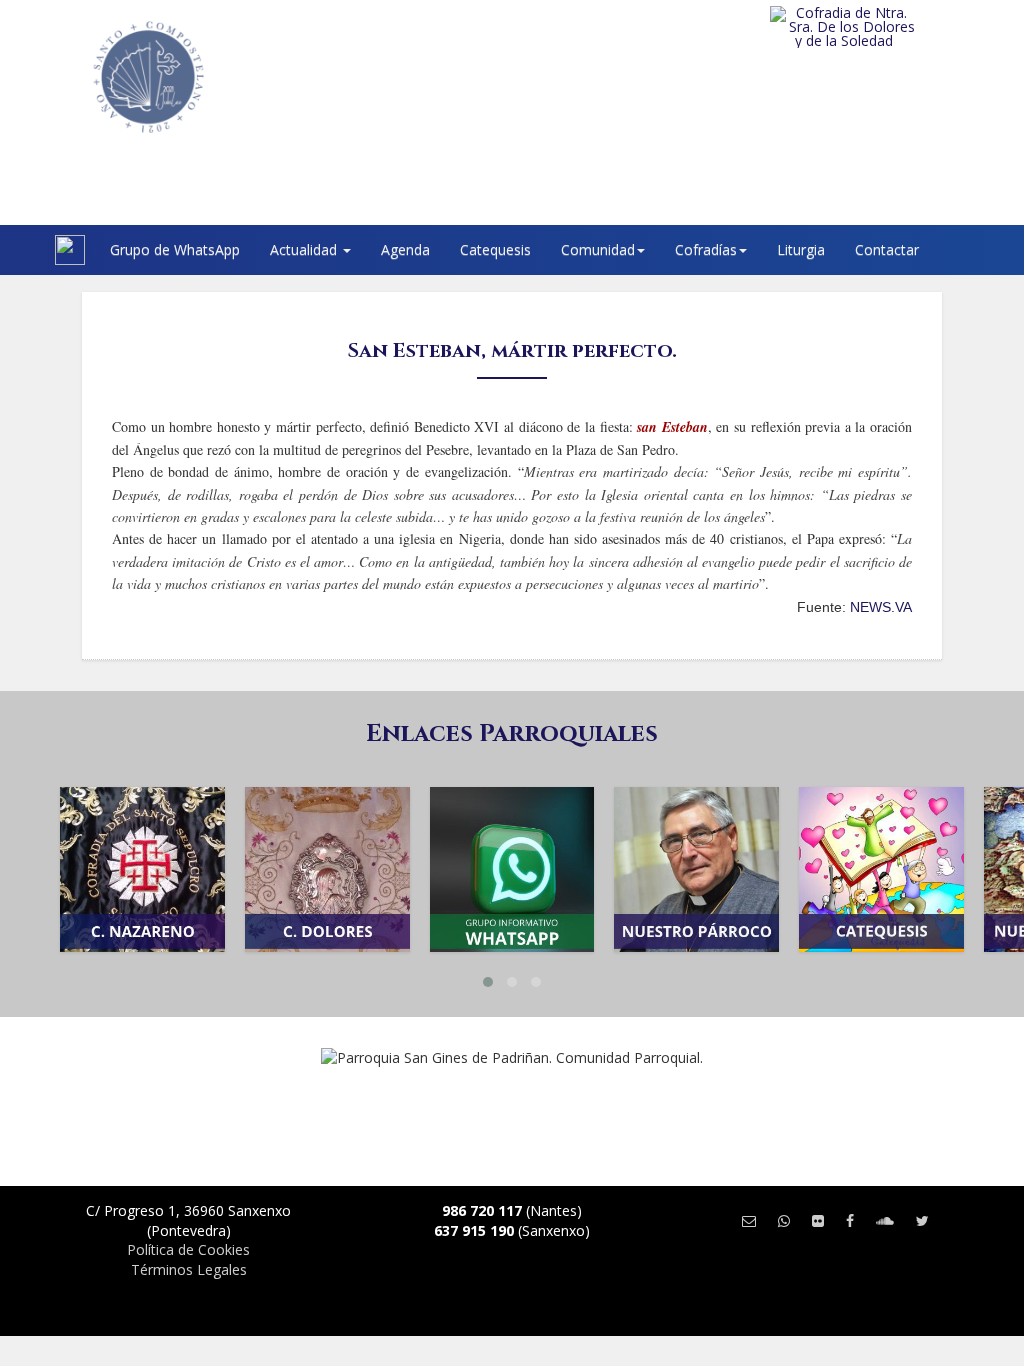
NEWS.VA (881, 607)
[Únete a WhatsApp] (784, 1220)
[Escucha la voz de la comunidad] (885, 1220)
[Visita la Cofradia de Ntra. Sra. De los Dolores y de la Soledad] (876, 27)
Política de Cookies (188, 1249)
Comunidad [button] (598, 249)
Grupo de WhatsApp (175, 249)
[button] (488, 982)
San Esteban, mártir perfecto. (512, 350)
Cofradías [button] (706, 249)
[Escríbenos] (749, 1220)
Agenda (405, 249)
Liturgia (801, 249)
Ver (142, 897)
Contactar (887, 249)
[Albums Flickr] (818, 1220)
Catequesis (495, 249)
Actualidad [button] (305, 249)
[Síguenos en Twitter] (922, 1220)
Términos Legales (189, 1269)
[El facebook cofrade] (850, 1220)
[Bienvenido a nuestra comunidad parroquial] (30, 250)
